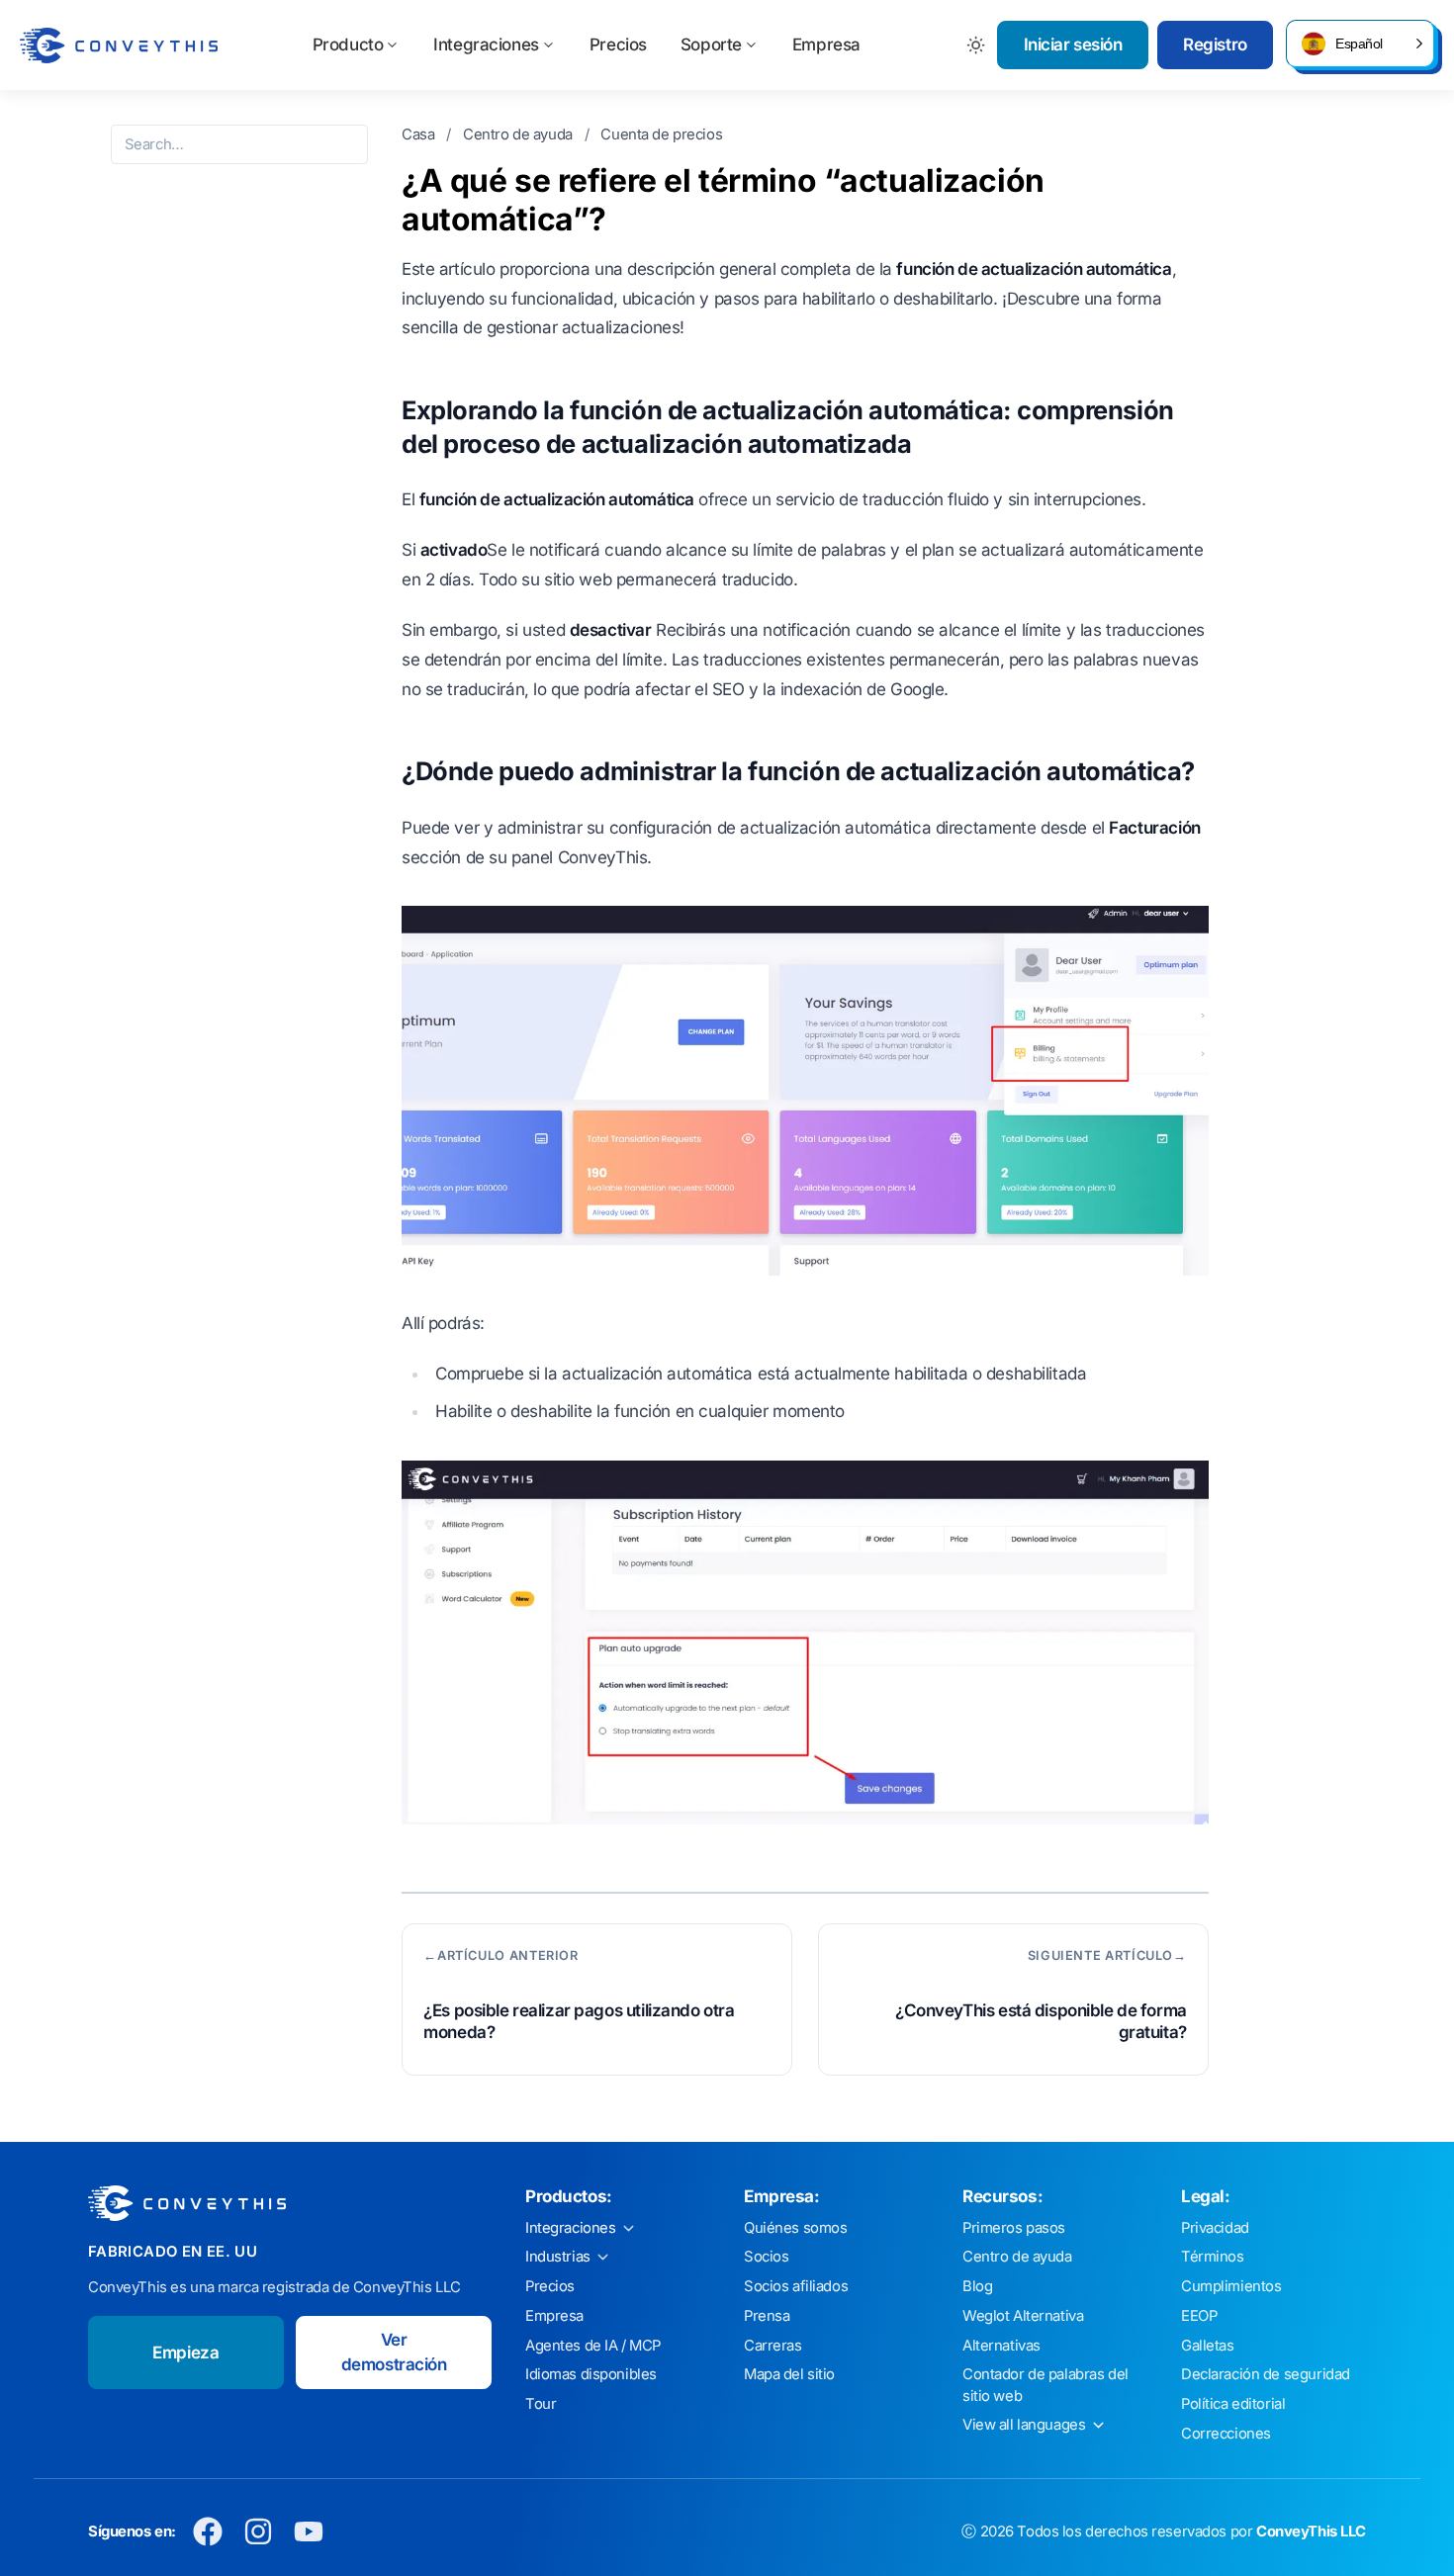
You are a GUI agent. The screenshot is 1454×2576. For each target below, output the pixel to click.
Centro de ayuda (519, 134)
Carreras (773, 2346)
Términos (1213, 2257)
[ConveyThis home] (119, 45)
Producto (348, 44)
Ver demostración (394, 2353)
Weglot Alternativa (1023, 2316)
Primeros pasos (1014, 2228)
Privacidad (1215, 2228)
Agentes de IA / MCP (593, 2346)
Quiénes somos (795, 2228)
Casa (420, 134)
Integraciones (486, 44)
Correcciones (1226, 2434)
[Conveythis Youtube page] (309, 2532)
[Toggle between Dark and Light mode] (977, 45)
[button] (1360, 44)
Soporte (711, 44)
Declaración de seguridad (1266, 2374)
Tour (541, 2404)
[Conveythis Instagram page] (259, 2532)
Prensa (767, 2316)
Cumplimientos (1231, 2286)
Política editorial (1233, 2404)
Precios (618, 44)
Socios (766, 2257)
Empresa (826, 44)
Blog (977, 2286)
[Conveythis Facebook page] (208, 2532)
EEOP (1199, 2316)
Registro (1215, 44)
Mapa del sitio (789, 2374)
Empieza (185, 2353)
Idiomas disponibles (591, 2374)
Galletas (1208, 2346)
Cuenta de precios (661, 134)
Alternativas (1001, 2346)
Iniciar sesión (1073, 44)
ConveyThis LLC (1311, 2532)
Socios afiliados (796, 2286)
